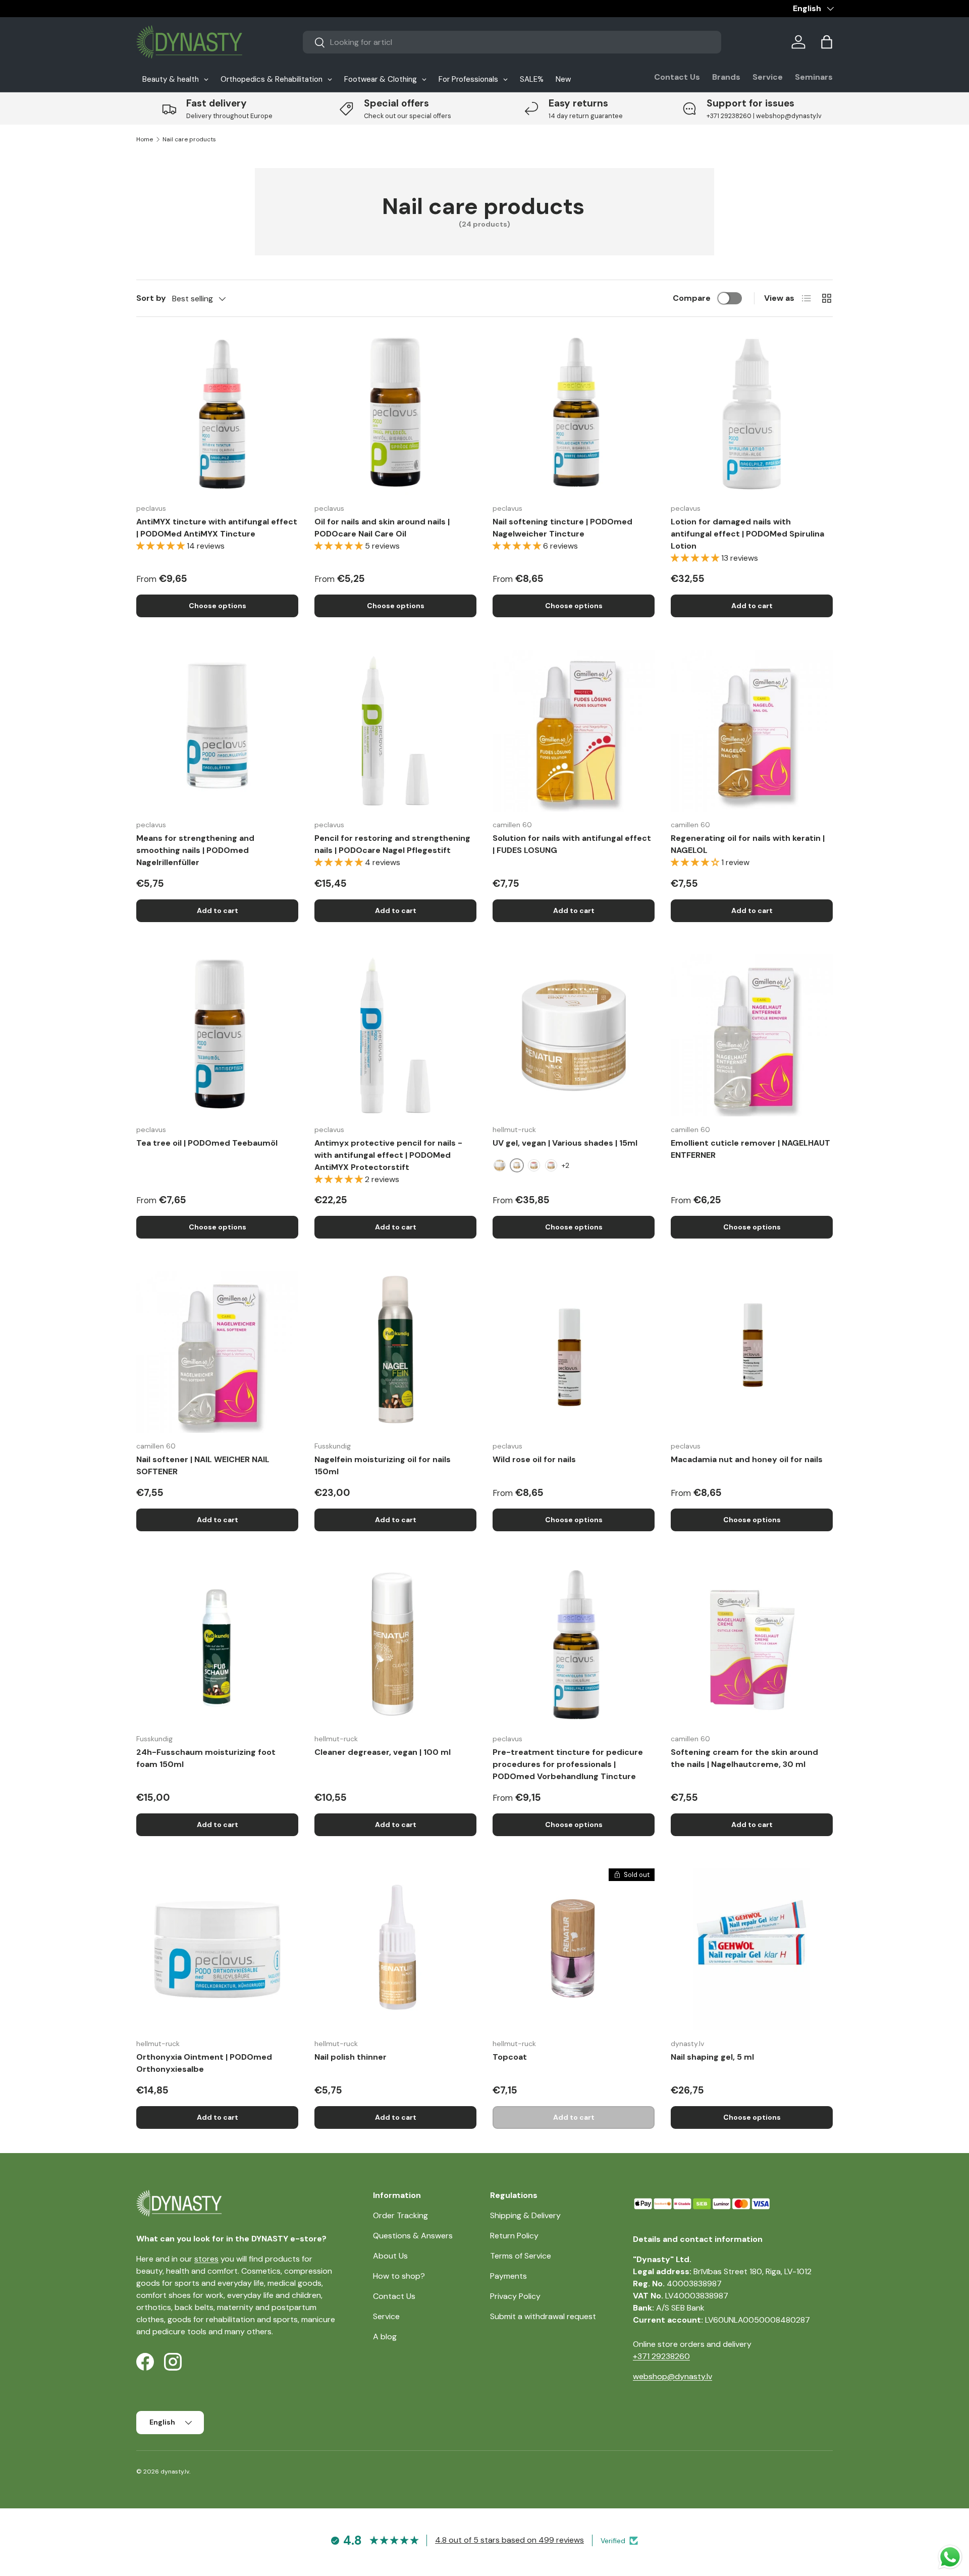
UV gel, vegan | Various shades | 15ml (565, 1143)
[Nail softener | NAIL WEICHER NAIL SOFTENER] (217, 1352)
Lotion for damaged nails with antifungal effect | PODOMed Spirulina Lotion (747, 534)
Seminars (814, 77)
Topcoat (510, 2057)
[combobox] (512, 42)
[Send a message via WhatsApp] (950, 2557)
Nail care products (189, 139)
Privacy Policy (515, 2296)
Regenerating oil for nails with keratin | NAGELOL (748, 844)
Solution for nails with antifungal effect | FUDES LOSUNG (572, 844)
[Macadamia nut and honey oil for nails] (752, 1352)
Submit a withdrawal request (543, 2316)
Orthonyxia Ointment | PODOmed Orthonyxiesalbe (204, 2063)
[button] (827, 42)
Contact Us (677, 77)
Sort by (151, 298)
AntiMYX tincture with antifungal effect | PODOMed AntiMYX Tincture (217, 528)
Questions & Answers (413, 2236)
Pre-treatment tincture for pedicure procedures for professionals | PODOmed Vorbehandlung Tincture (568, 1764)
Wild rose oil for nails (534, 1459)
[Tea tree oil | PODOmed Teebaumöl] (217, 1035)
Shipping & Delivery (525, 2215)
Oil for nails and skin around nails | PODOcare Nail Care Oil (382, 528)
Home (145, 139)
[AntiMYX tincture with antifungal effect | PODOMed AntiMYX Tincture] (217, 414)
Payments (508, 2276)
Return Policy (514, 2236)
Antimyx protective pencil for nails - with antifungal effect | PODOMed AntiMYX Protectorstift (388, 1155)
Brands (726, 77)
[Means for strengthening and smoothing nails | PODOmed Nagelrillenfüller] (217, 731)
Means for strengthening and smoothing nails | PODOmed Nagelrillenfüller (195, 850)
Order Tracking (400, 2215)
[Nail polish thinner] (395, 1949)
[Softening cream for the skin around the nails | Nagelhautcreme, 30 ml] (752, 1645)
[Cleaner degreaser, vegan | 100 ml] (395, 1645)
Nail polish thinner (351, 2057)
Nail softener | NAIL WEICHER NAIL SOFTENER (203, 1465)
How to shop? (399, 2276)
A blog (385, 2337)
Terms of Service (521, 2256)
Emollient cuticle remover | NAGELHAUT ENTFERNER (750, 1149)
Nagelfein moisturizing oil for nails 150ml (383, 1465)
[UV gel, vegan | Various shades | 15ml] (574, 1035)
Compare (692, 298)
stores (206, 2259)
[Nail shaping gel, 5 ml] (752, 1949)
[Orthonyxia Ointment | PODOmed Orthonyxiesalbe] (217, 1949)
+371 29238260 (661, 2356)
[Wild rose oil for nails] (574, 1352)
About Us (390, 2256)
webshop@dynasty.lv (672, 2376)
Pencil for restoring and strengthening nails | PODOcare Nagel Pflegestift (392, 844)
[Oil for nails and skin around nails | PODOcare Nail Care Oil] (395, 414)
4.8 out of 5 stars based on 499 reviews (509, 2540)
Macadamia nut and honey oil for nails (747, 1459)
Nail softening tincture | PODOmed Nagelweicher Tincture (562, 528)
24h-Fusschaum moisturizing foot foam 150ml (206, 1758)
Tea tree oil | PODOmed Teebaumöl (207, 1143)
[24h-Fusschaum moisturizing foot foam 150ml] (217, 1645)
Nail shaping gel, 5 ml (712, 2057)
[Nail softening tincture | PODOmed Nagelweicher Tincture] (574, 414)
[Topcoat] (574, 1949)
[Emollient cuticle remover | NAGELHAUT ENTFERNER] (752, 1035)
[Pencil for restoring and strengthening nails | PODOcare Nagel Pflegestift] (395, 731)
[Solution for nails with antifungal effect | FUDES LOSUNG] (574, 731)
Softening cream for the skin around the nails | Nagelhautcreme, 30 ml (744, 1758)
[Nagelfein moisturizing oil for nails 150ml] (395, 1352)
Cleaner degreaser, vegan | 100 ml (383, 1752)
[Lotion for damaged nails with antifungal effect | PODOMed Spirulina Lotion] (752, 414)
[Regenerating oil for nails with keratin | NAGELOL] (752, 731)
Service (768, 77)
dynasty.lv (175, 2472)
